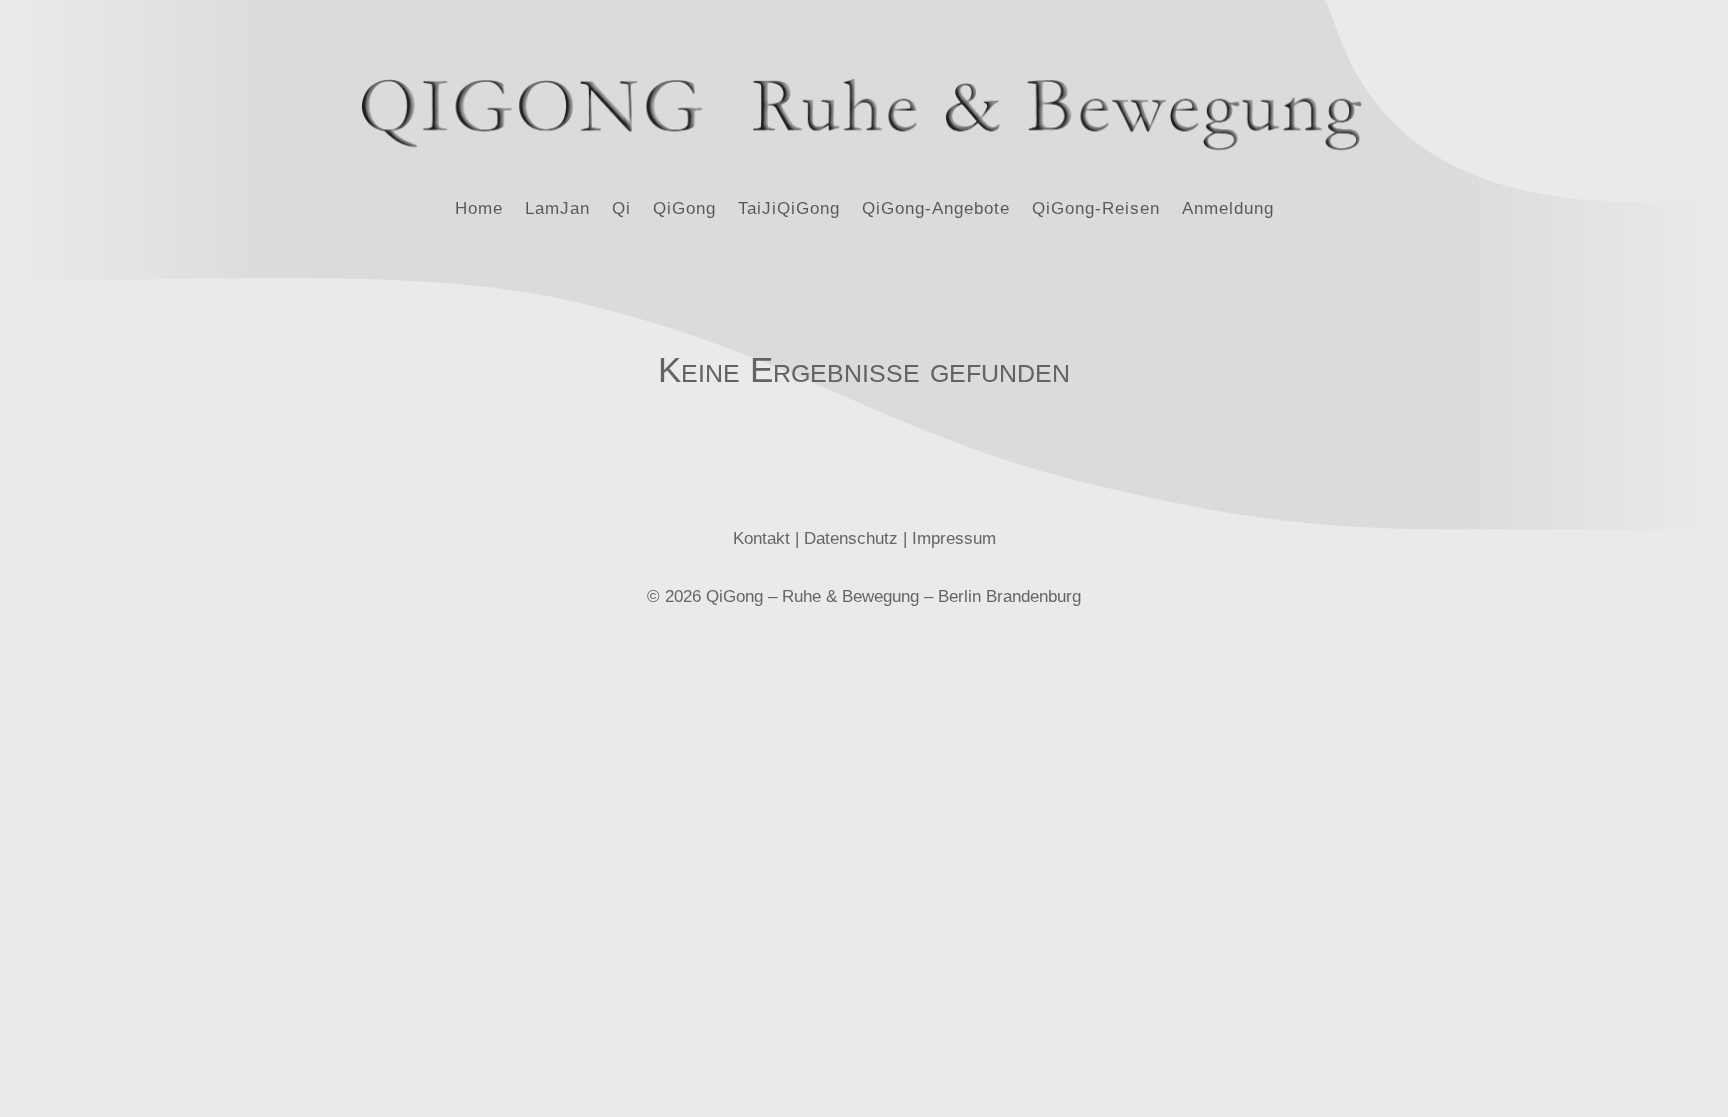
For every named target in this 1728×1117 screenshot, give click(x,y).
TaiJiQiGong (789, 210)
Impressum (954, 538)
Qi (621, 210)
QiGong (684, 210)
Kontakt (761, 538)
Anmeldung (1228, 210)
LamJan (557, 210)
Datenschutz (851, 538)
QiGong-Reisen (1096, 210)
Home (479, 210)
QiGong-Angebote (936, 210)
